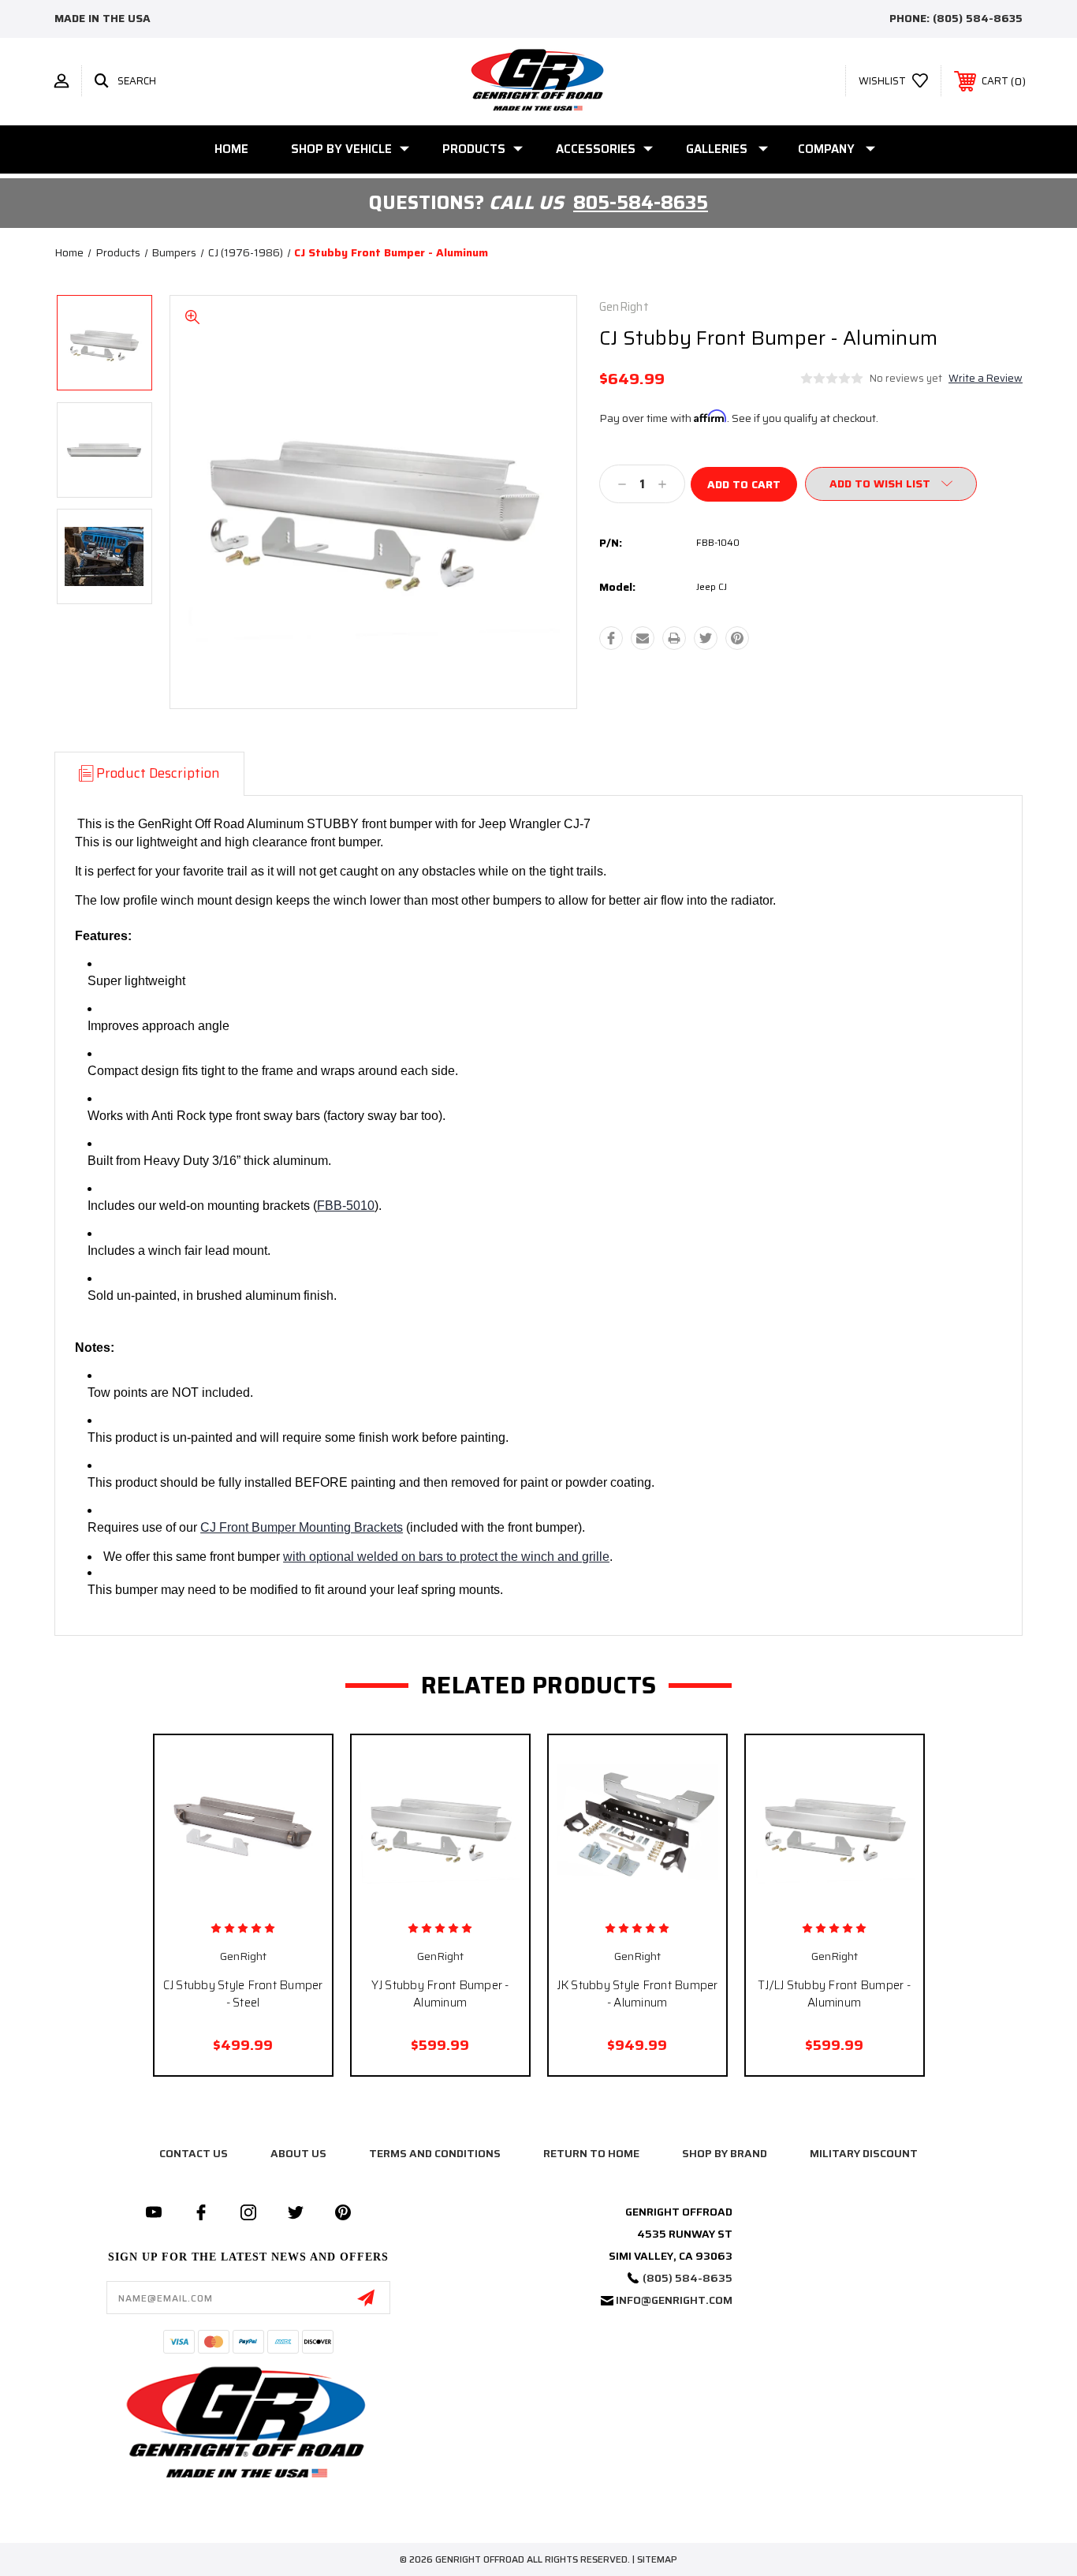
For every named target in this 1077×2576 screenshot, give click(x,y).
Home (231, 149)
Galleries (717, 149)
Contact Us (194, 2153)
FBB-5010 (346, 1206)
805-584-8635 (641, 203)
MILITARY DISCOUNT (864, 2153)
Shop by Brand (725, 2153)
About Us (298, 2153)
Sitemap (657, 2559)
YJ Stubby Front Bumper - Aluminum (440, 1994)
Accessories (596, 149)
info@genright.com (674, 2300)
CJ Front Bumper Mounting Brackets (302, 1527)
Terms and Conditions (435, 2153)
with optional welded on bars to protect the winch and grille (446, 1557)
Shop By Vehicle (341, 149)
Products (474, 149)
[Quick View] (225, 1899)
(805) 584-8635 (978, 18)
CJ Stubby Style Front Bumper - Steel (243, 1994)
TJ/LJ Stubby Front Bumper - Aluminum (834, 1994)
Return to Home (591, 2153)
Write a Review (986, 378)
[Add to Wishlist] (260, 1899)
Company (826, 149)
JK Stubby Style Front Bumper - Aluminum (637, 1994)
